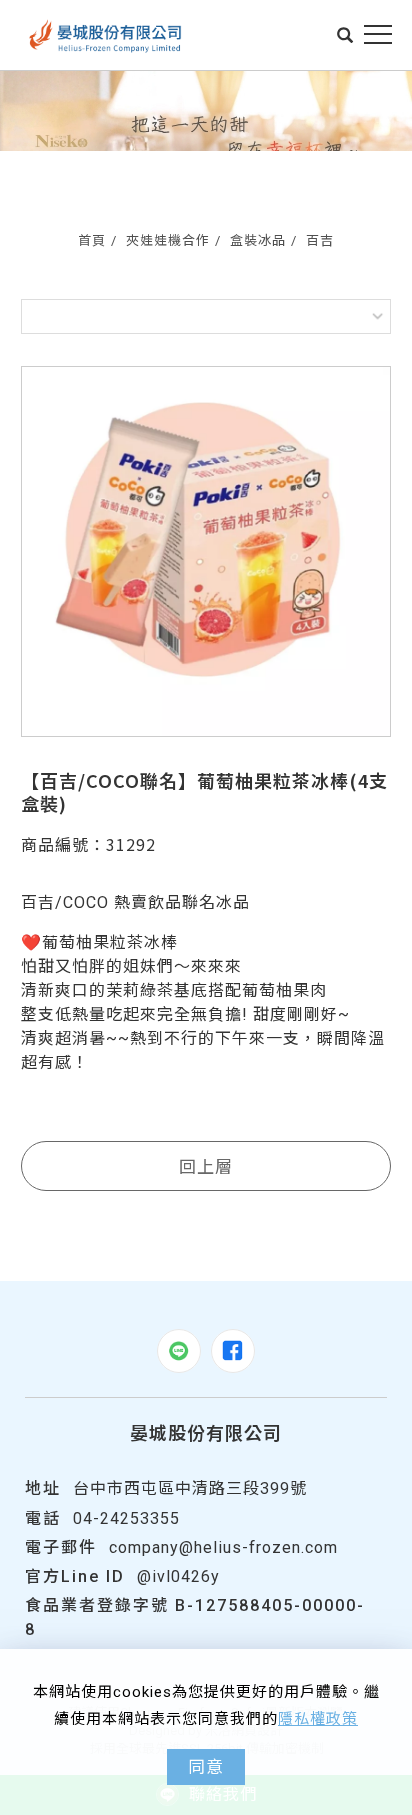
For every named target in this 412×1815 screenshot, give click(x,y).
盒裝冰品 (258, 240)
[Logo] (106, 35)
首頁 (92, 240)
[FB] (233, 1351)
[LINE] (179, 1351)
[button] (345, 35)
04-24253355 (126, 1518)
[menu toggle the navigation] (378, 35)
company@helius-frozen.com (223, 1547)
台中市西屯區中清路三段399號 (190, 1488)
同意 (206, 1767)
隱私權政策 (318, 1719)
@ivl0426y (178, 1576)
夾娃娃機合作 (168, 240)
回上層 (206, 1165)
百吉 (320, 240)
